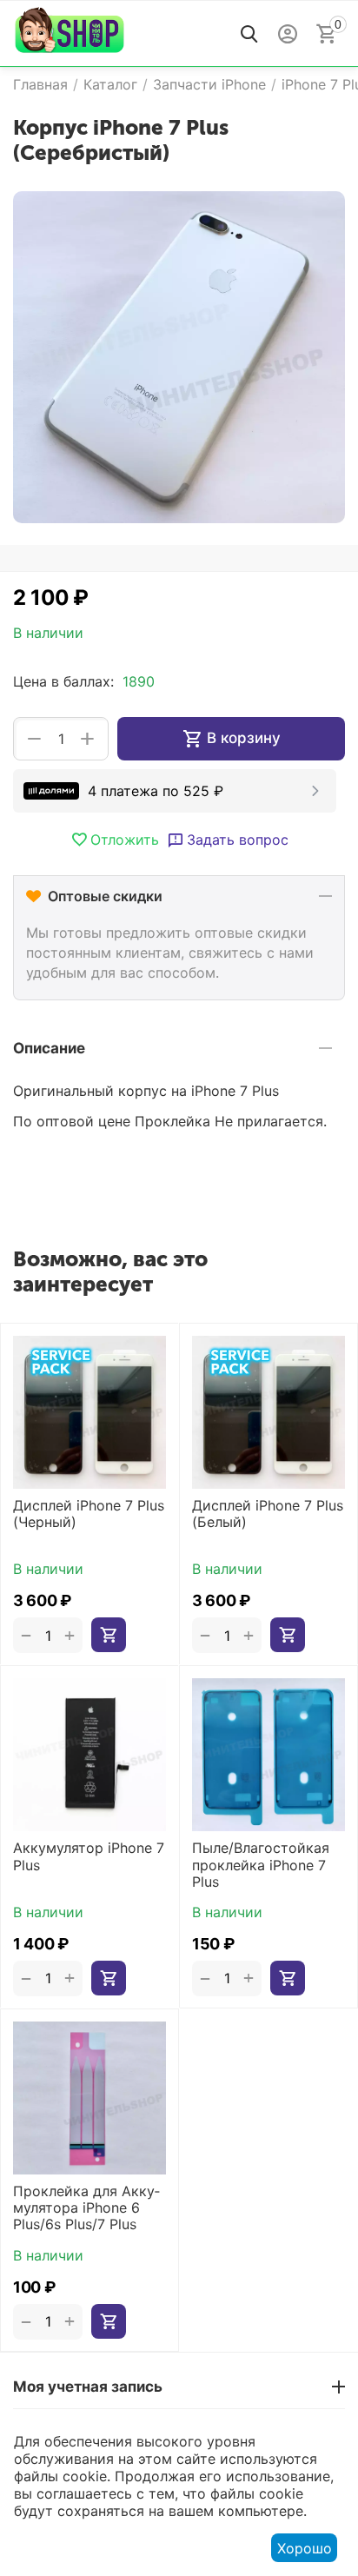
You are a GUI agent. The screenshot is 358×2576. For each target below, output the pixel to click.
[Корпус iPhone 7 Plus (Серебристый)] (179, 357)
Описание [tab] (49, 1048)
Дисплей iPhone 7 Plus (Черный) (89, 1514)
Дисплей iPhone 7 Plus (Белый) (268, 1514)
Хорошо (305, 2548)
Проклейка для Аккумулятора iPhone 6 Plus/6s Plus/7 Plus (86, 2208)
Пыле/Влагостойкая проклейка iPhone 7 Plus (261, 1865)
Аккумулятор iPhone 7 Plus (89, 1856)
